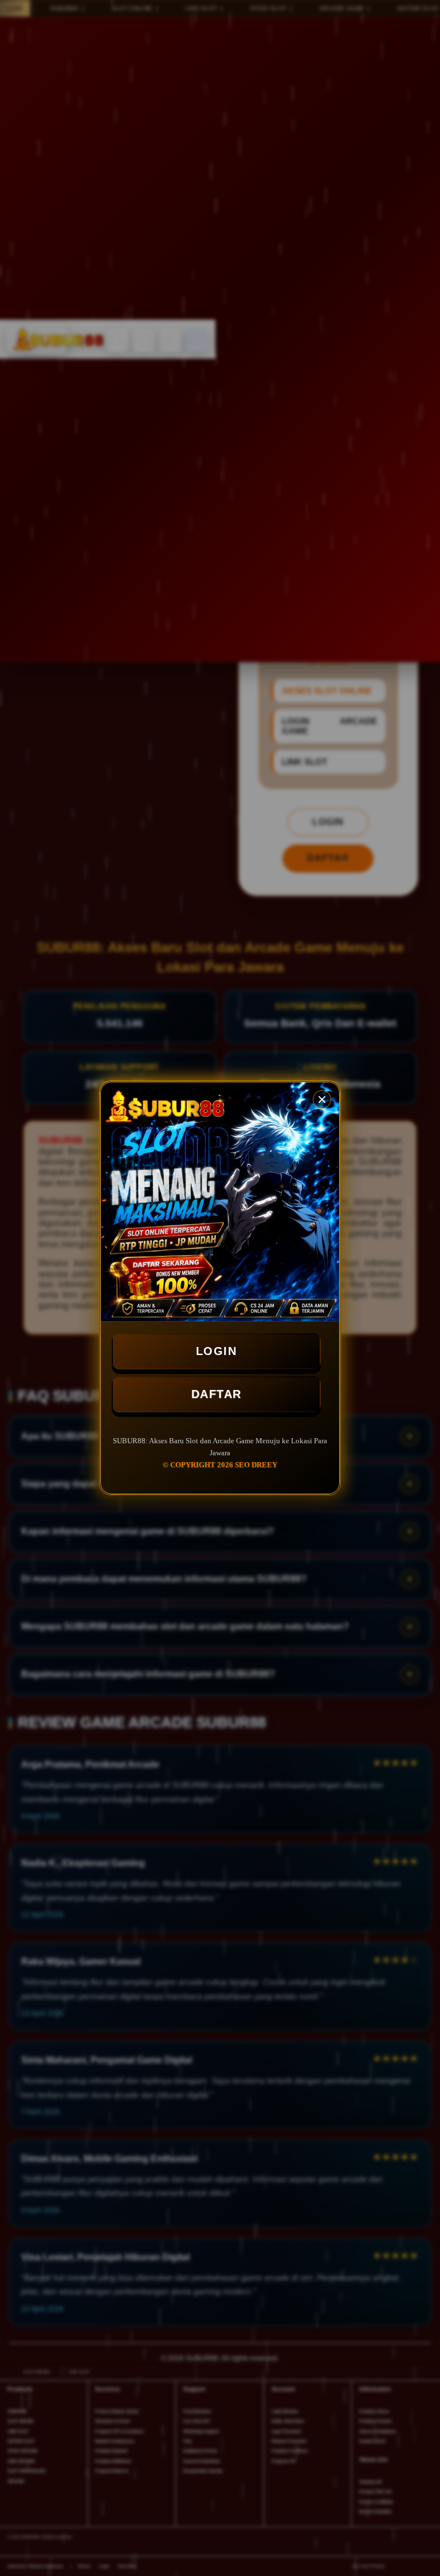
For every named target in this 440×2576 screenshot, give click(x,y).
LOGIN (217, 1351)
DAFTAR (217, 1394)
